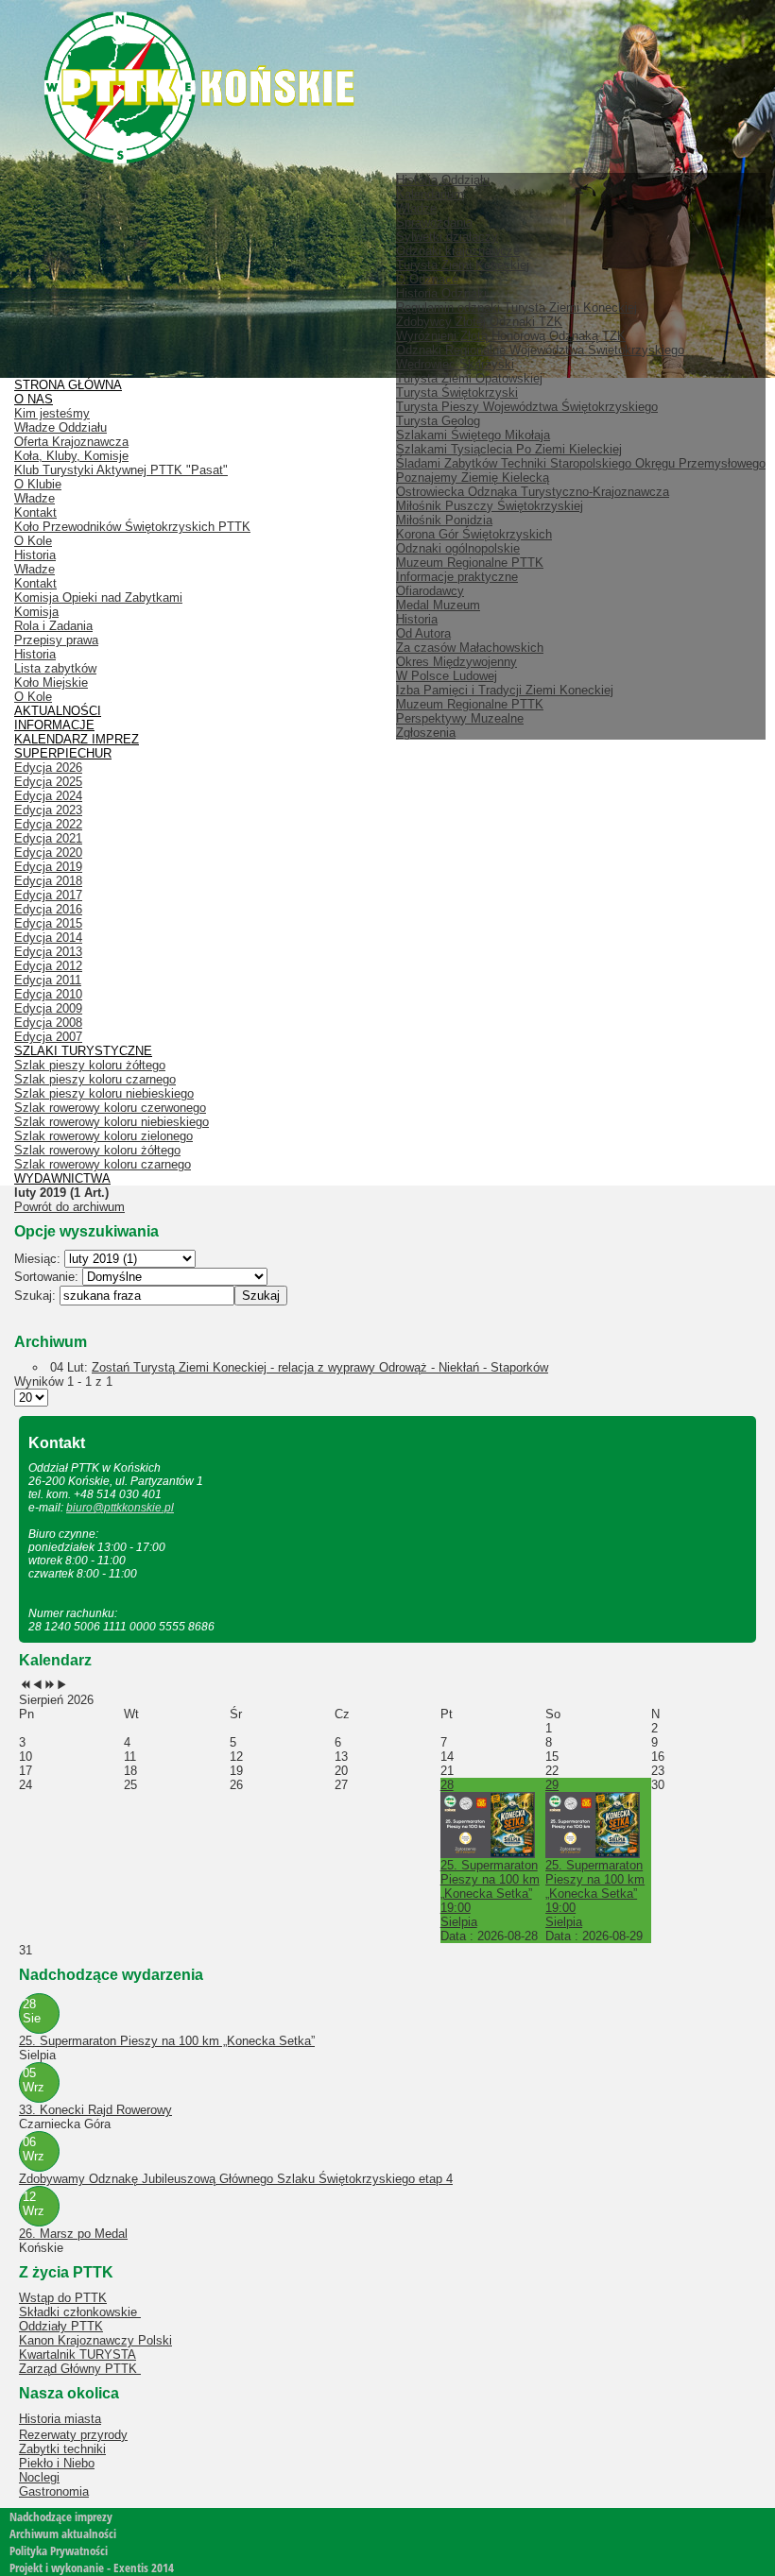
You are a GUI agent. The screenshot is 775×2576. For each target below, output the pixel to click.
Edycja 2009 (48, 1008)
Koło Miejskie (51, 682)
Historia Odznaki (441, 293)
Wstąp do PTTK (63, 2298)
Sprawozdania (434, 222)
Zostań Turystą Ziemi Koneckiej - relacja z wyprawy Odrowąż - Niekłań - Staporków (320, 1367)
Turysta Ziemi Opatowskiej (469, 378)
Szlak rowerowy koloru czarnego (103, 1164)
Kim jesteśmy (52, 413)
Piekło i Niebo (57, 2463)
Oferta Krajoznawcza (71, 442)
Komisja (36, 612)
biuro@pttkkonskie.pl (120, 1508)
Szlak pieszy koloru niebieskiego (104, 1093)
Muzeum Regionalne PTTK (470, 704)
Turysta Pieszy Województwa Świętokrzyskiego (527, 407)
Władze (416, 208)
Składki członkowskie (80, 2312)
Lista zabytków (55, 668)
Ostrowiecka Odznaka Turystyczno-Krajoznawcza (533, 492)
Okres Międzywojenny (456, 662)
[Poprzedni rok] (25, 1686)
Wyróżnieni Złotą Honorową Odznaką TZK (511, 336)
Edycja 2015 (48, 923)
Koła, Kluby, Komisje (71, 456)
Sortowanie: (48, 1277)
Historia (417, 619)
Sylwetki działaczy (447, 237)
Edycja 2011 (48, 980)
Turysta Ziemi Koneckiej (463, 265)
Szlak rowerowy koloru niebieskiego (112, 1122)
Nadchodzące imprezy (61, 2516)
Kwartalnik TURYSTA (77, 2354)
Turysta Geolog (438, 421)
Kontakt (35, 512)
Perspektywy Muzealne (460, 718)
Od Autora (423, 633)
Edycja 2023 (48, 810)
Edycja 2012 (48, 966)
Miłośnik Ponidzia (444, 520)
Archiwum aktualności (63, 2533)
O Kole (33, 541)
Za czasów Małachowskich (470, 648)
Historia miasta (60, 2419)
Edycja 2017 (48, 895)
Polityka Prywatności (59, 2550)
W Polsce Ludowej (447, 676)
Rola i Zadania (53, 626)
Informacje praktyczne (457, 577)
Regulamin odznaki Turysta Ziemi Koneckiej (517, 307)
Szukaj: (37, 1296)
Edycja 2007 (48, 1037)
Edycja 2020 (48, 853)
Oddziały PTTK (61, 2326)
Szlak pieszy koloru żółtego (90, 1065)
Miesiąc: (39, 1259)
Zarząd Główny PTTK (80, 2369)
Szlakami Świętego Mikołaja (473, 435)
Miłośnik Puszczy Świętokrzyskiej (490, 506)
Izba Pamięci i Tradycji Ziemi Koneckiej (505, 690)
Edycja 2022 (48, 824)
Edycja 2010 (48, 994)
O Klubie (38, 484)
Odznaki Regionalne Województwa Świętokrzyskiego (540, 350)
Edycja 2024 (48, 796)
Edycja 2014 (48, 938)
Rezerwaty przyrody (73, 2435)
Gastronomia (54, 2491)
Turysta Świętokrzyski (457, 392)
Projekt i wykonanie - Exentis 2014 (92, 2567)
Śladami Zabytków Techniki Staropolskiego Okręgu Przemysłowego (581, 463)
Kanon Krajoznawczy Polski (95, 2340)
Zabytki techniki (62, 2449)
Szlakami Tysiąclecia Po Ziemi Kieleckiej (509, 449)
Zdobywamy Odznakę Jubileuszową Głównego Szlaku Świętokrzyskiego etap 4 (236, 2179)
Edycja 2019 (48, 867)
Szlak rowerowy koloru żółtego (97, 1150)
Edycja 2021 (48, 838)
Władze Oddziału (60, 427)
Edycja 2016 (48, 909)
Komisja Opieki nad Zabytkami (98, 597)
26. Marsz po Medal (73, 2234)
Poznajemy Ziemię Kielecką (473, 478)
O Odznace (427, 279)
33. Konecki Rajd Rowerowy (95, 2110)
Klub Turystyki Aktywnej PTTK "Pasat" (121, 470)
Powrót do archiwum (69, 1207)
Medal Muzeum (438, 605)
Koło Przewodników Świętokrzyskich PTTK (132, 527)
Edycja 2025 (48, 782)
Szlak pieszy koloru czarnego (95, 1079)
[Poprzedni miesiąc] (37, 1686)
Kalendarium (430, 194)
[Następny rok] (50, 1686)
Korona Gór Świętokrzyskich (474, 534)
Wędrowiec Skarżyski (455, 364)
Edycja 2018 (48, 881)
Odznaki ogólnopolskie (458, 548)
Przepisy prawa (56, 640)
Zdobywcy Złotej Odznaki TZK (479, 322)
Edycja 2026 (48, 768)
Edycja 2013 (48, 952)
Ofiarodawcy (430, 591)
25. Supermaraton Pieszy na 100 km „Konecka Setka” (167, 2041)
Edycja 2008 (48, 1023)
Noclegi (39, 2477)
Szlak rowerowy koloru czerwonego (110, 1108)
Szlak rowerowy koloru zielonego (103, 1136)
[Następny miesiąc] (62, 1686)
